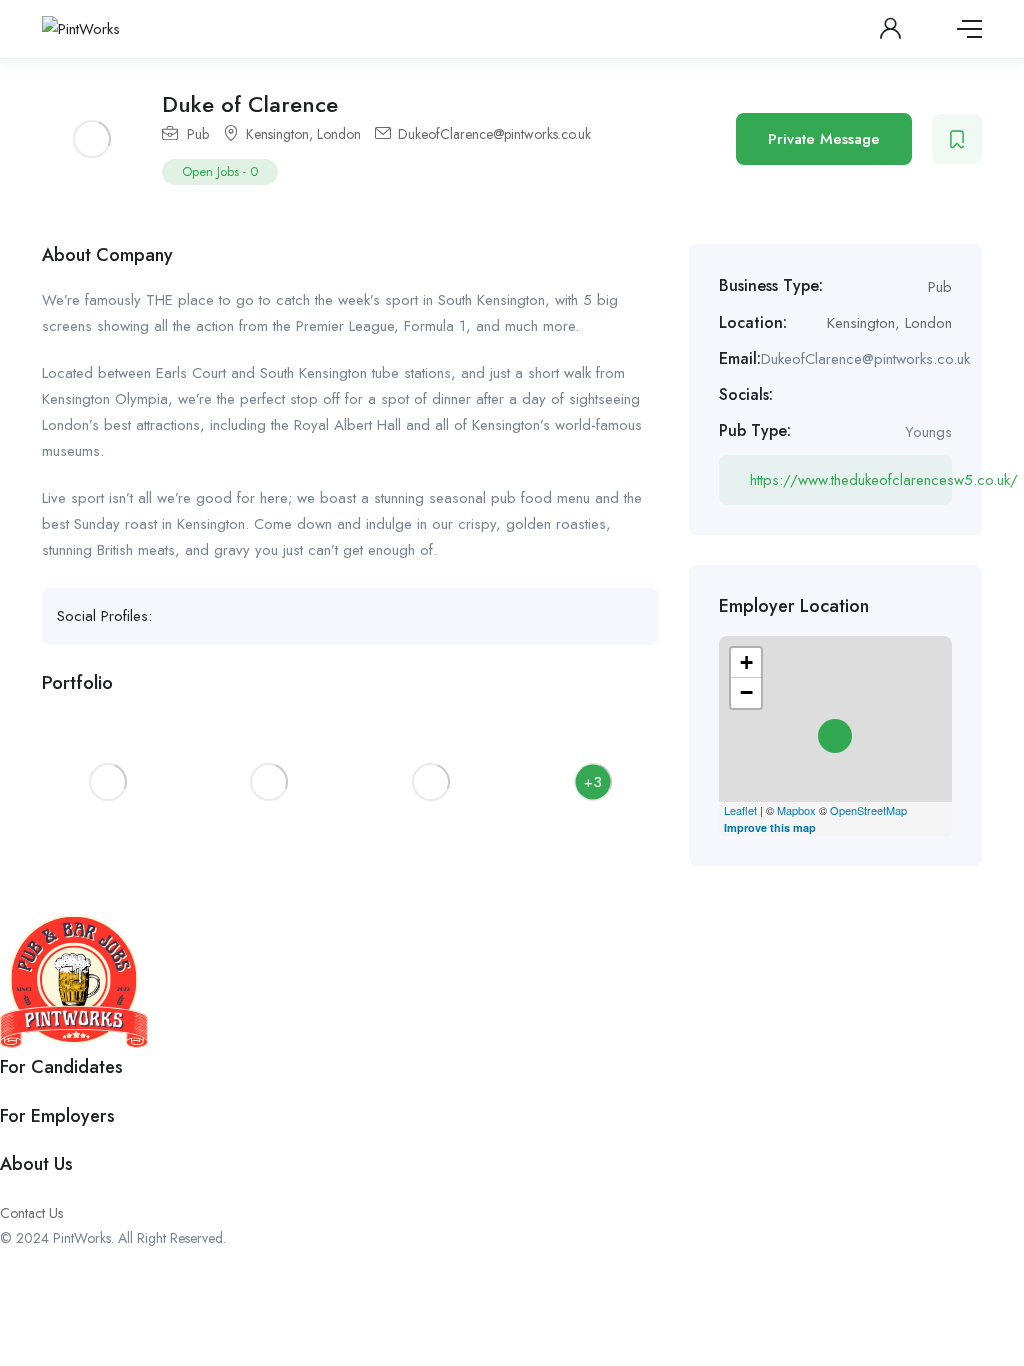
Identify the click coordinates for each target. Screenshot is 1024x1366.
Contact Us (31, 1213)
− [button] (746, 692)
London (339, 134)
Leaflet (740, 810)
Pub (198, 134)
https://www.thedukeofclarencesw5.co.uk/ (851, 480)
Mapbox (796, 810)
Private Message (824, 139)
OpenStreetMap (868, 810)
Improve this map (770, 827)
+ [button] (746, 662)
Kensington (277, 134)
